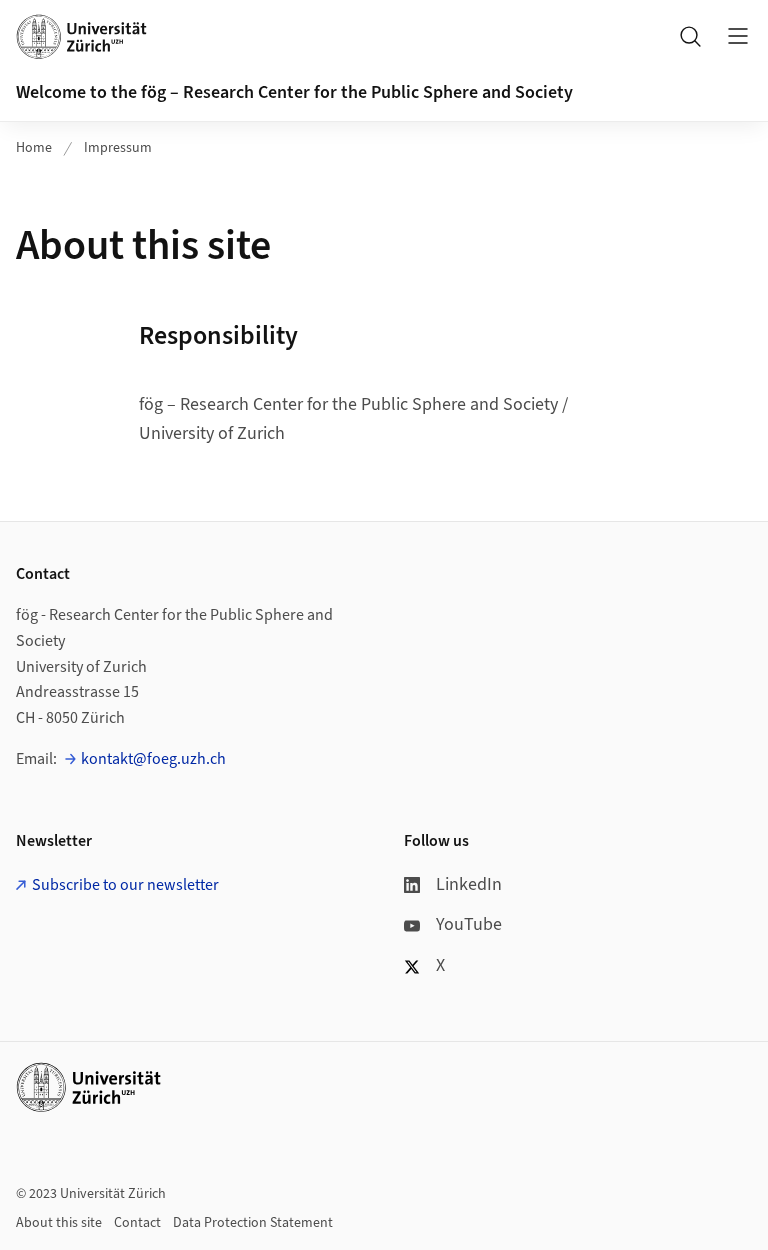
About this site (59, 1223)
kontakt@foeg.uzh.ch (153, 759)
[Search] (690, 36)
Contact (137, 1223)
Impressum (118, 148)
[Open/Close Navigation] (738, 36)
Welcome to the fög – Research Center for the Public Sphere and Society (294, 92)
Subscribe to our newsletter (125, 885)
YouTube (469, 924)
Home (34, 148)
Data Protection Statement (253, 1223)
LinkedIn (469, 884)
